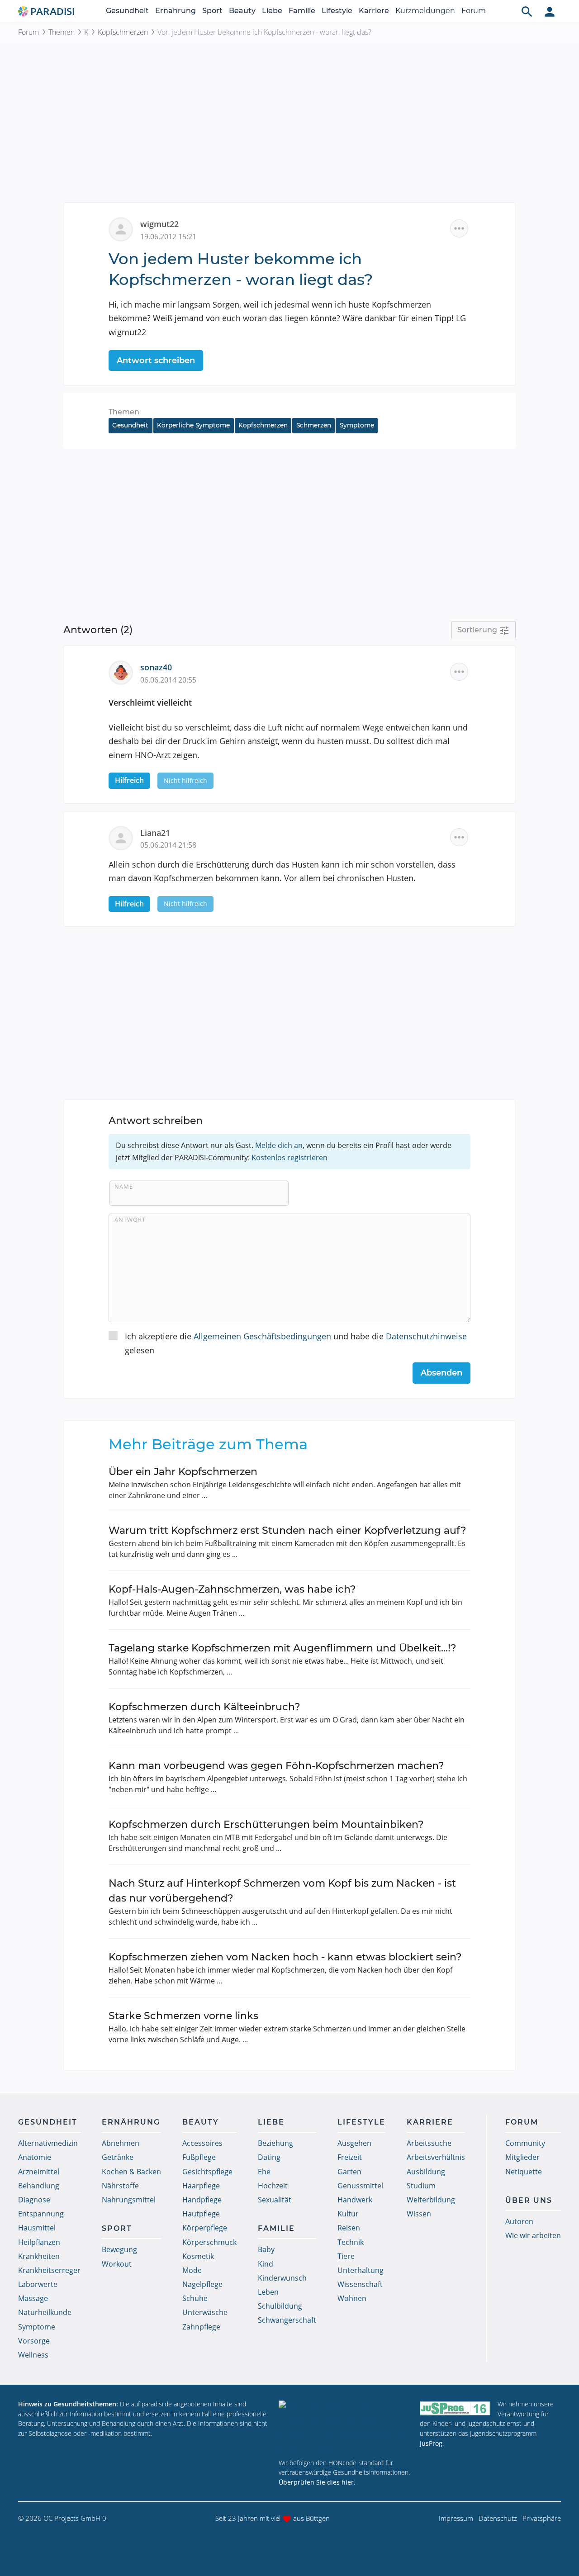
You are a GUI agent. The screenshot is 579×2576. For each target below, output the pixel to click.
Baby (266, 2249)
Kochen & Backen (131, 2172)
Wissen (419, 2214)
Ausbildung (426, 2172)
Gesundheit (127, 11)
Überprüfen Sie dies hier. (317, 2482)
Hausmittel (37, 2228)
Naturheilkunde (45, 2312)
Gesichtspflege (207, 2172)
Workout (117, 2264)
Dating (269, 2157)
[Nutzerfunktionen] (550, 11)
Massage (33, 2298)
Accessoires (202, 2143)
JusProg (431, 2443)
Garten (349, 2172)
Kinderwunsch (282, 2278)
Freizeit (350, 2157)
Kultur (348, 2214)
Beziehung (275, 2143)
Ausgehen (354, 2143)
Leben (268, 2292)
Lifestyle (337, 11)
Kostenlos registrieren (289, 1158)
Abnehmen (121, 2143)
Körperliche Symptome (193, 425)
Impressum (456, 2518)
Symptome (357, 425)
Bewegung (119, 2249)
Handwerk (355, 2200)
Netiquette (524, 2172)
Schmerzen (314, 425)
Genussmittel (360, 2186)
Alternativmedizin (48, 2143)
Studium (421, 2186)
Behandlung (39, 2186)
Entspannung (41, 2214)
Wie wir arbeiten (533, 2235)
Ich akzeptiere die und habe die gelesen (296, 1343)
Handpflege (202, 2200)
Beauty (242, 11)
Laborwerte (38, 2284)
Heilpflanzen (39, 2242)
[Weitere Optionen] (459, 228)
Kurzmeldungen (425, 11)
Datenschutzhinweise (426, 1336)
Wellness (33, 2355)
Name (124, 1186)
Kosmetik (198, 2256)
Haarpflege (201, 2186)
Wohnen (352, 2298)
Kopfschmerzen (123, 32)
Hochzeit (273, 2186)
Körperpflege (205, 2228)
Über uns (529, 2200)
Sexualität (275, 2200)
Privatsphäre (542, 2518)
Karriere (374, 11)
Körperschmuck (209, 2242)
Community (525, 2143)
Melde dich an (279, 1145)
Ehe (264, 2172)
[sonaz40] (124, 672)
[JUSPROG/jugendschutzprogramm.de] (455, 2408)
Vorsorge (34, 2341)
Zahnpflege (201, 2327)
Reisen (349, 2228)
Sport (212, 11)
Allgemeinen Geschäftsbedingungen (262, 1336)
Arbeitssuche (429, 2143)
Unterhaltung (361, 2270)
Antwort (130, 1219)
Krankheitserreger (49, 2270)
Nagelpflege (202, 2284)
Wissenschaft (360, 2284)
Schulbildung (280, 2306)
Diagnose (34, 2200)
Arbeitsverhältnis (436, 2157)
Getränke (118, 2157)
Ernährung (176, 11)
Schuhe (195, 2298)
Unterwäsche (205, 2312)
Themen (62, 32)
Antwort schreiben (156, 361)
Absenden (441, 1373)
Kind (266, 2264)
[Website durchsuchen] (527, 11)
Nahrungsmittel (129, 2200)
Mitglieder (522, 2157)
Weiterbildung (431, 2200)
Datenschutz (498, 2518)
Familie (302, 11)
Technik (351, 2242)
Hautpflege (201, 2214)
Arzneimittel (39, 2172)
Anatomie (35, 2157)
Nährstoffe (120, 2186)
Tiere (346, 2256)
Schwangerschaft (287, 2320)
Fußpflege (199, 2157)
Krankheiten (39, 2256)
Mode (192, 2270)
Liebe (272, 11)
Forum (474, 11)
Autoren (519, 2221)
